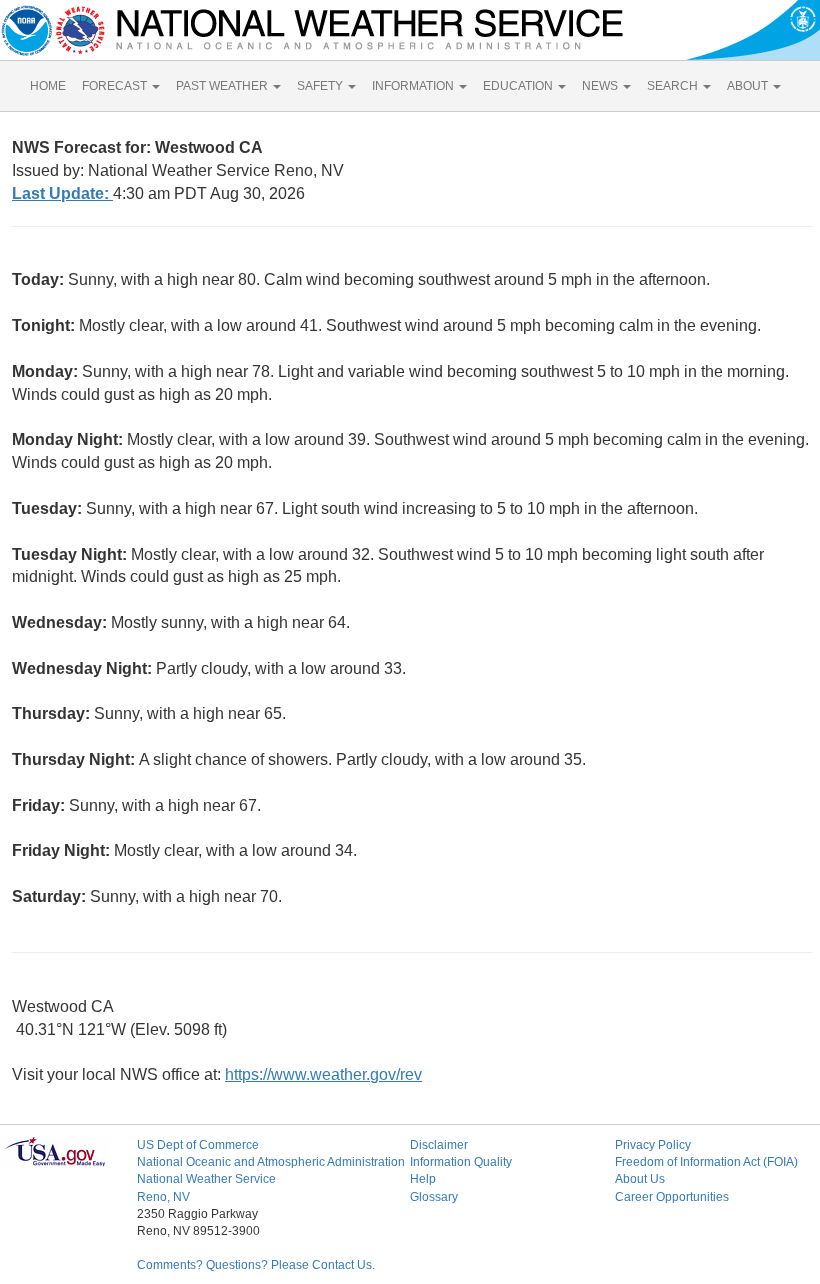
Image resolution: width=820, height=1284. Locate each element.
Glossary (434, 1197)
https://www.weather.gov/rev (323, 1074)
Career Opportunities (672, 1197)
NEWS (601, 86)
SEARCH (674, 86)
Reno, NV (163, 1197)
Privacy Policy (653, 1145)
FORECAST (116, 86)
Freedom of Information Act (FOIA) (706, 1162)
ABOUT (749, 86)
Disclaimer (439, 1145)
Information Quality (461, 1162)
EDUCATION (519, 86)
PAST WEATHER (223, 86)
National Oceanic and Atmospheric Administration (271, 1162)
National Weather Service (206, 1179)
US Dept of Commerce (198, 1145)
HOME (48, 86)
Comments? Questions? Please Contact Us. (256, 1265)
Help (423, 1179)
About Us (640, 1179)
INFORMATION (414, 86)
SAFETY (321, 86)
